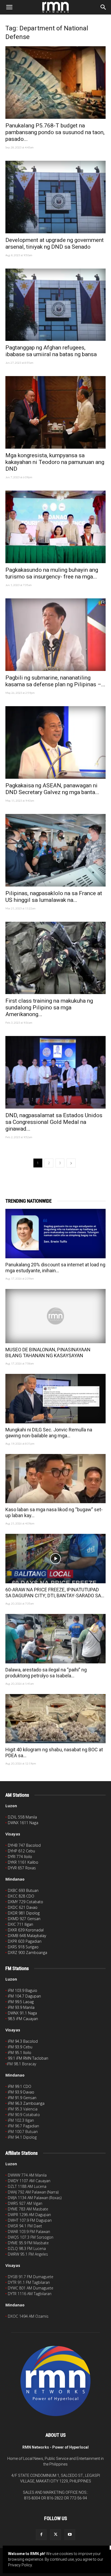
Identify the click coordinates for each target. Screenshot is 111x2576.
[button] (9, 7)
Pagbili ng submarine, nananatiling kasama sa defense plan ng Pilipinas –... (55, 681)
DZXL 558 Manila (22, 1817)
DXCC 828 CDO (21, 1896)
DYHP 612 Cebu (21, 1851)
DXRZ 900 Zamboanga (27, 1952)
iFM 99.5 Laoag (21, 2002)
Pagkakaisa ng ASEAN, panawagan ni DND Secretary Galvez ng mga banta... (52, 789)
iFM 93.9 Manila (21, 2007)
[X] (55, 2535)
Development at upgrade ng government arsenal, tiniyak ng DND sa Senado (55, 243)
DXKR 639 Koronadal (26, 1930)
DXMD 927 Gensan (24, 1919)
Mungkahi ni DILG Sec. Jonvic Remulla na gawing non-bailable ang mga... (49, 1433)
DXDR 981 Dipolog (24, 1913)
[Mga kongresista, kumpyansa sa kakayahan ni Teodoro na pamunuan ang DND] (55, 412)
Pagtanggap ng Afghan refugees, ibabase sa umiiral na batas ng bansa (51, 351)
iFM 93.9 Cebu (20, 2047)
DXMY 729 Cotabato (25, 1902)
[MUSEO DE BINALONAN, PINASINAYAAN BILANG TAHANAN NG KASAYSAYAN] (55, 1316)
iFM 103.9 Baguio (22, 1990)
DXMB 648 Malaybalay (27, 1936)
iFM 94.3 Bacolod (23, 2041)
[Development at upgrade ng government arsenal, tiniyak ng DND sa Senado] (55, 197)
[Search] (103, 7)
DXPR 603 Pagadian (25, 1941)
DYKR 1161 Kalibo (23, 1862)
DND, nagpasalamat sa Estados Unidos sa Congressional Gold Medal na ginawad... (54, 1122)
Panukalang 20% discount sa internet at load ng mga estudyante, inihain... (55, 1268)
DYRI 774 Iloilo (20, 1857)
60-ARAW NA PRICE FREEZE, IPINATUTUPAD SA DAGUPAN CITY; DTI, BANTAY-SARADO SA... (55, 1593)
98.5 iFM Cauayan (23, 2019)
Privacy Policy (20, 2565)
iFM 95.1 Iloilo (20, 2052)
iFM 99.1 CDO (20, 2086)
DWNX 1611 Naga (23, 1823)
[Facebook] (41, 2535)
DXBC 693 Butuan (23, 1890)
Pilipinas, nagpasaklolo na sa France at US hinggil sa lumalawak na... (54, 897)
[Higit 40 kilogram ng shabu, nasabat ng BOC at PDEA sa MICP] (55, 1719)
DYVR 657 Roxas (22, 1868)
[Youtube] (70, 2535)
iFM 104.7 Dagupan (24, 1996)
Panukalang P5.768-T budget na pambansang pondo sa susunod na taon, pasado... (55, 132)
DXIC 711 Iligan (20, 1924)
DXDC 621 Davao (23, 1907)
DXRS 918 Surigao (23, 1947)
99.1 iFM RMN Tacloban (28, 2058)
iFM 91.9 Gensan (22, 2098)
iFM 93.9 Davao (21, 2092)
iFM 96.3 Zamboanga (26, 2103)
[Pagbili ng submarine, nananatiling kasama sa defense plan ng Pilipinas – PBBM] (55, 635)
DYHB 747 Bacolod (24, 1845)
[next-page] (71, 1163)
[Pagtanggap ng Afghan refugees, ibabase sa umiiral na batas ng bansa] (55, 305)
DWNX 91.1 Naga (22, 2013)
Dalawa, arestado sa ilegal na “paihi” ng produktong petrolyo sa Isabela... (46, 1673)
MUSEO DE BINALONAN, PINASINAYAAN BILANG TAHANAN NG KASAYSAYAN (48, 1353)
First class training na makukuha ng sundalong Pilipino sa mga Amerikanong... (49, 1007)
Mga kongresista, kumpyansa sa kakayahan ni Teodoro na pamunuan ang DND (55, 462)
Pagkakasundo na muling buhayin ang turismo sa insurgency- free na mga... (52, 573)
